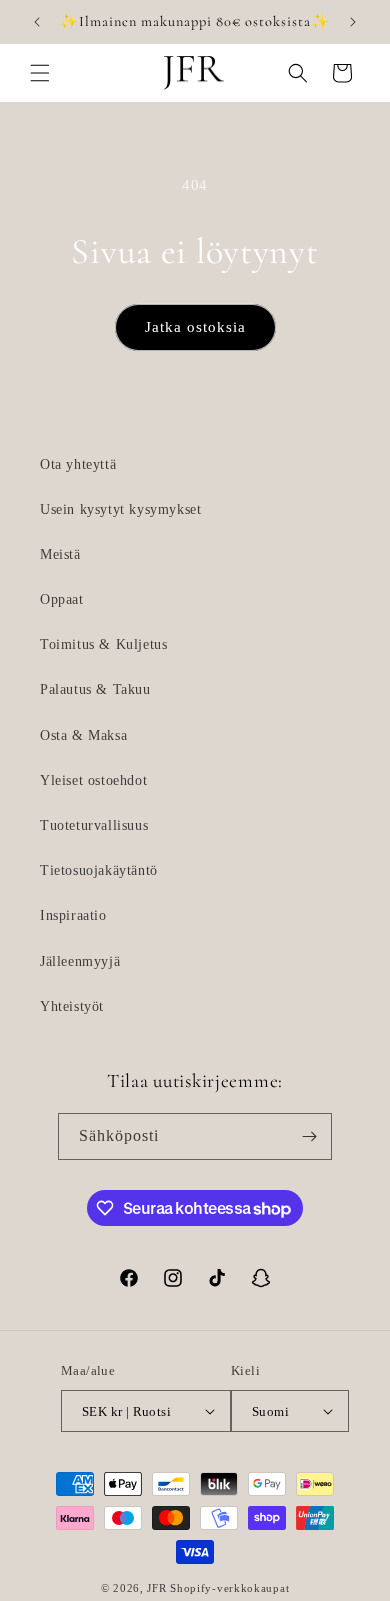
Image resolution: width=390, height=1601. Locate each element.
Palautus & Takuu (95, 689)
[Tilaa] (309, 1136)
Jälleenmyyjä (80, 961)
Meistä (60, 554)
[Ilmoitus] (353, 22)
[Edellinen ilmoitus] (37, 22)
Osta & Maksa (83, 735)
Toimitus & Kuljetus (103, 644)
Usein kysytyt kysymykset (120, 509)
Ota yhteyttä (78, 464)
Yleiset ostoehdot (93, 780)
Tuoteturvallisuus (94, 825)
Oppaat (62, 599)
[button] (40, 73)
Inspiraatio (73, 915)
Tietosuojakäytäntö (99, 870)
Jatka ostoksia (195, 327)
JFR (156, 1588)
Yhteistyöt (72, 1006)
